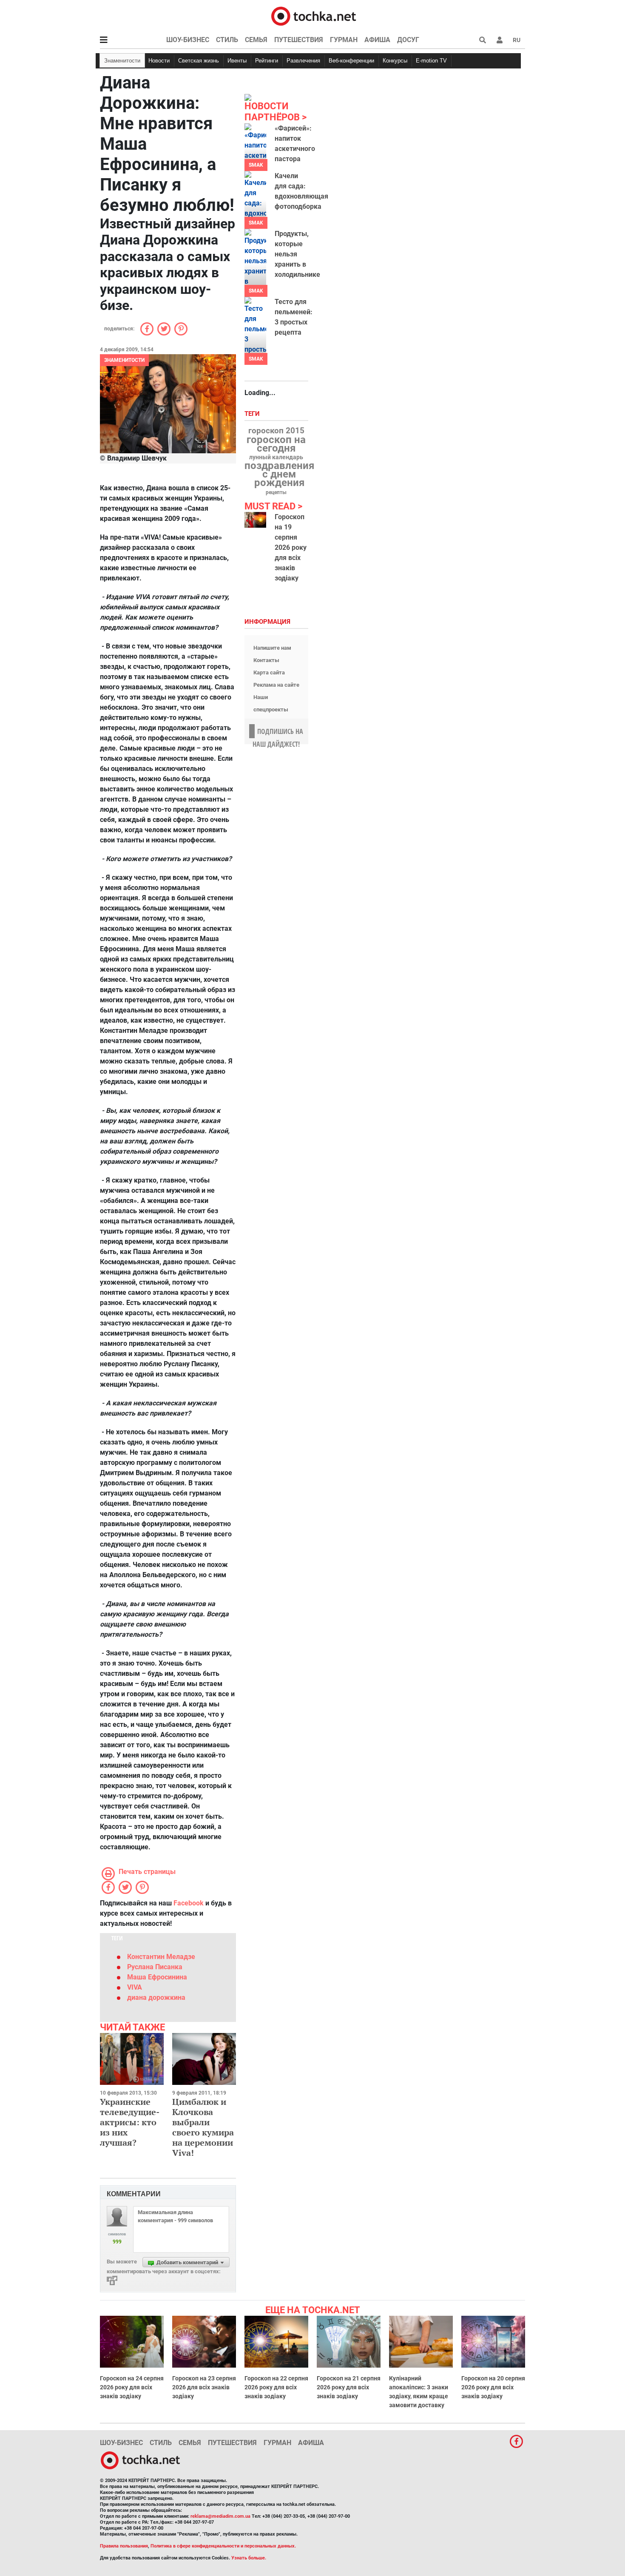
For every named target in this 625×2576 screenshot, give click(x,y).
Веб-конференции (351, 61)
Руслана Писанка (155, 1967)
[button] (500, 40)
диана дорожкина (156, 1997)
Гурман (344, 40)
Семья (256, 40)
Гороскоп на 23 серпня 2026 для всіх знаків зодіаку (204, 2387)
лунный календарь (276, 458)
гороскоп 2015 (276, 431)
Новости (159, 61)
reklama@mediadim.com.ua (220, 2516)
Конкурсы (395, 61)
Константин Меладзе (161, 1957)
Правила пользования (124, 2546)
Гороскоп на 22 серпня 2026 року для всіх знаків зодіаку (276, 2387)
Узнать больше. (249, 2558)
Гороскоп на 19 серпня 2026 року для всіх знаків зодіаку (291, 547)
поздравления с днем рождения (279, 474)
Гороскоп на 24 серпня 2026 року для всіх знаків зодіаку (132, 2387)
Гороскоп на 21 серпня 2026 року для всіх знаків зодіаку (349, 2387)
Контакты (266, 660)
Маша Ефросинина (157, 1977)
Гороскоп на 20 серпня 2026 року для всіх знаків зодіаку (493, 2387)
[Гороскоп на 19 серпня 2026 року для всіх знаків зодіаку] (255, 520)
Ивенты (237, 61)
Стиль (227, 40)
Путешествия (299, 40)
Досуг (408, 40)
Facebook (189, 1903)
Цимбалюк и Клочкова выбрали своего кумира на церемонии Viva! (203, 2127)
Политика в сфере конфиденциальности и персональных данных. (223, 2546)
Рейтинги (267, 61)
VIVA (135, 1987)
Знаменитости (122, 61)
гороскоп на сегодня (276, 444)
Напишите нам (272, 648)
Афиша (377, 40)
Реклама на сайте (276, 685)
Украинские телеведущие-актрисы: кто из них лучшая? (130, 2122)
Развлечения (303, 61)
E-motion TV (431, 61)
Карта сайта (269, 672)
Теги (253, 414)
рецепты (276, 492)
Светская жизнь (199, 61)
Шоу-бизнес (188, 40)
